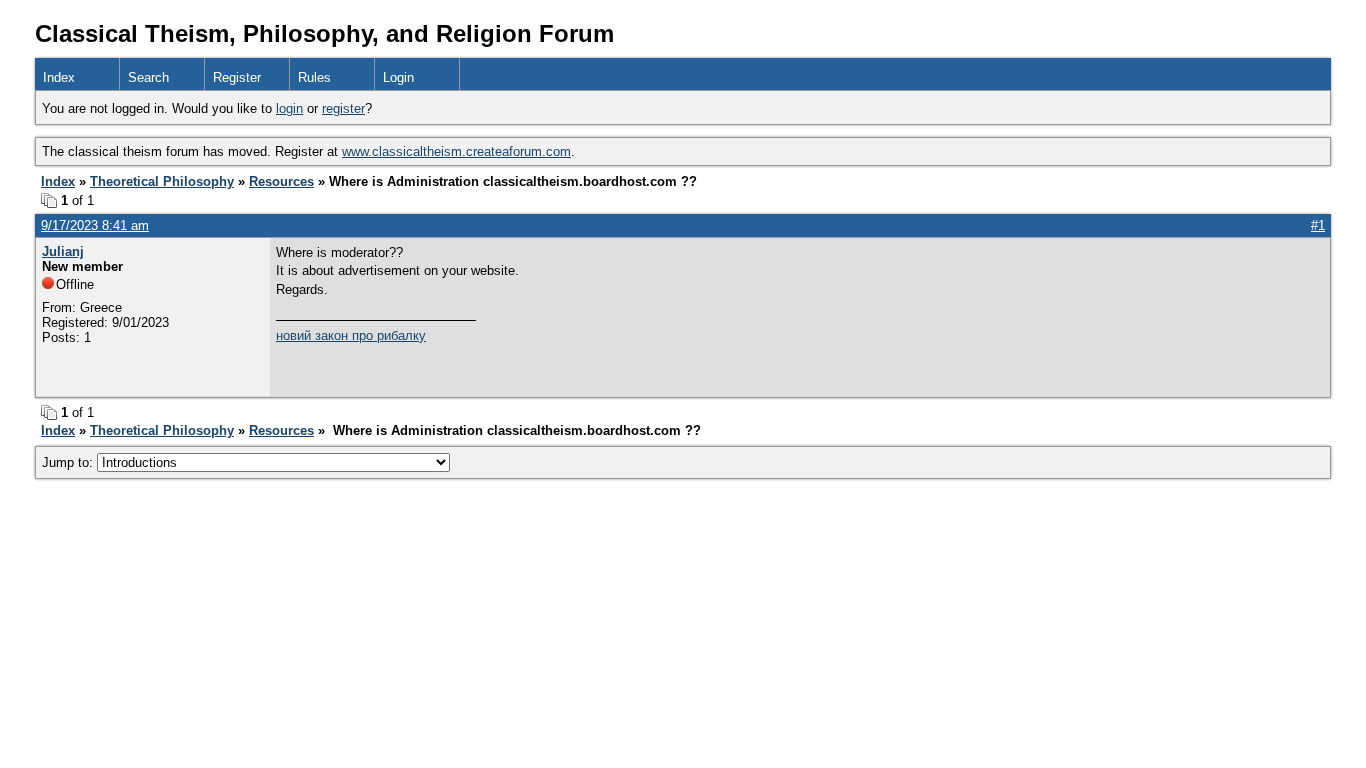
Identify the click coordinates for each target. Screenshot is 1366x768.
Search (148, 77)
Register (237, 77)
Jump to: (69, 462)
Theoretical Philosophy (162, 181)
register (343, 108)
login (289, 108)
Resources (281, 181)
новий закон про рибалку (351, 335)
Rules (314, 77)
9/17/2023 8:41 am (95, 225)
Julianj (63, 251)
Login (398, 77)
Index (59, 77)
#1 (1318, 225)
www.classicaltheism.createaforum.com (456, 151)
